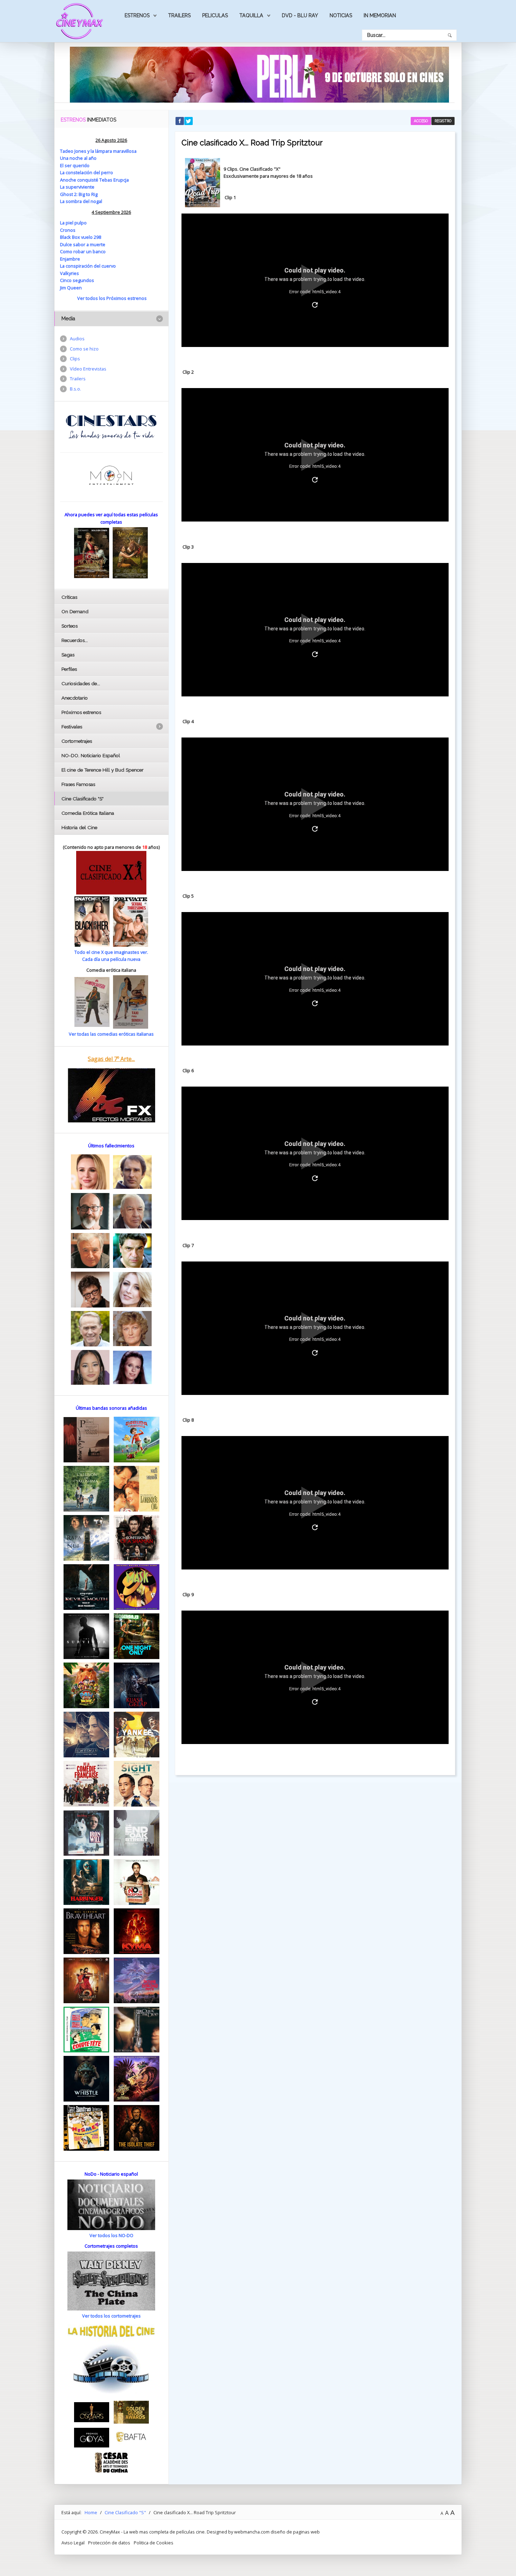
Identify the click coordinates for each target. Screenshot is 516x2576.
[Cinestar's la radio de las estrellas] (111, 426)
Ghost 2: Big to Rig (79, 194)
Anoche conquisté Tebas (87, 180)
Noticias (341, 15)
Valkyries (70, 273)
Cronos (68, 230)
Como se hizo (84, 349)
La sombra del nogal (81, 201)
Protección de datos (109, 2543)
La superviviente (77, 187)
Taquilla (251, 15)
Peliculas (215, 15)
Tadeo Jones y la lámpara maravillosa (98, 151)
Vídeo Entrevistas (88, 369)
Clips (75, 359)
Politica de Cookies (154, 2543)
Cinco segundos (77, 280)
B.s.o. (75, 389)
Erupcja (121, 180)
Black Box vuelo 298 (81, 237)
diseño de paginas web (295, 2532)
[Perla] (259, 74)
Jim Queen (71, 288)
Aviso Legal (73, 2543)
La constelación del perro (87, 172)
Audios (77, 339)
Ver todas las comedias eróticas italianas (111, 1034)
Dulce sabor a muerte (83, 244)
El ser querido (75, 165)
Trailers (179, 15)
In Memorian (380, 15)
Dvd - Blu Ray (300, 15)
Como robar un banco (83, 251)
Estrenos (137, 15)
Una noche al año (78, 158)
